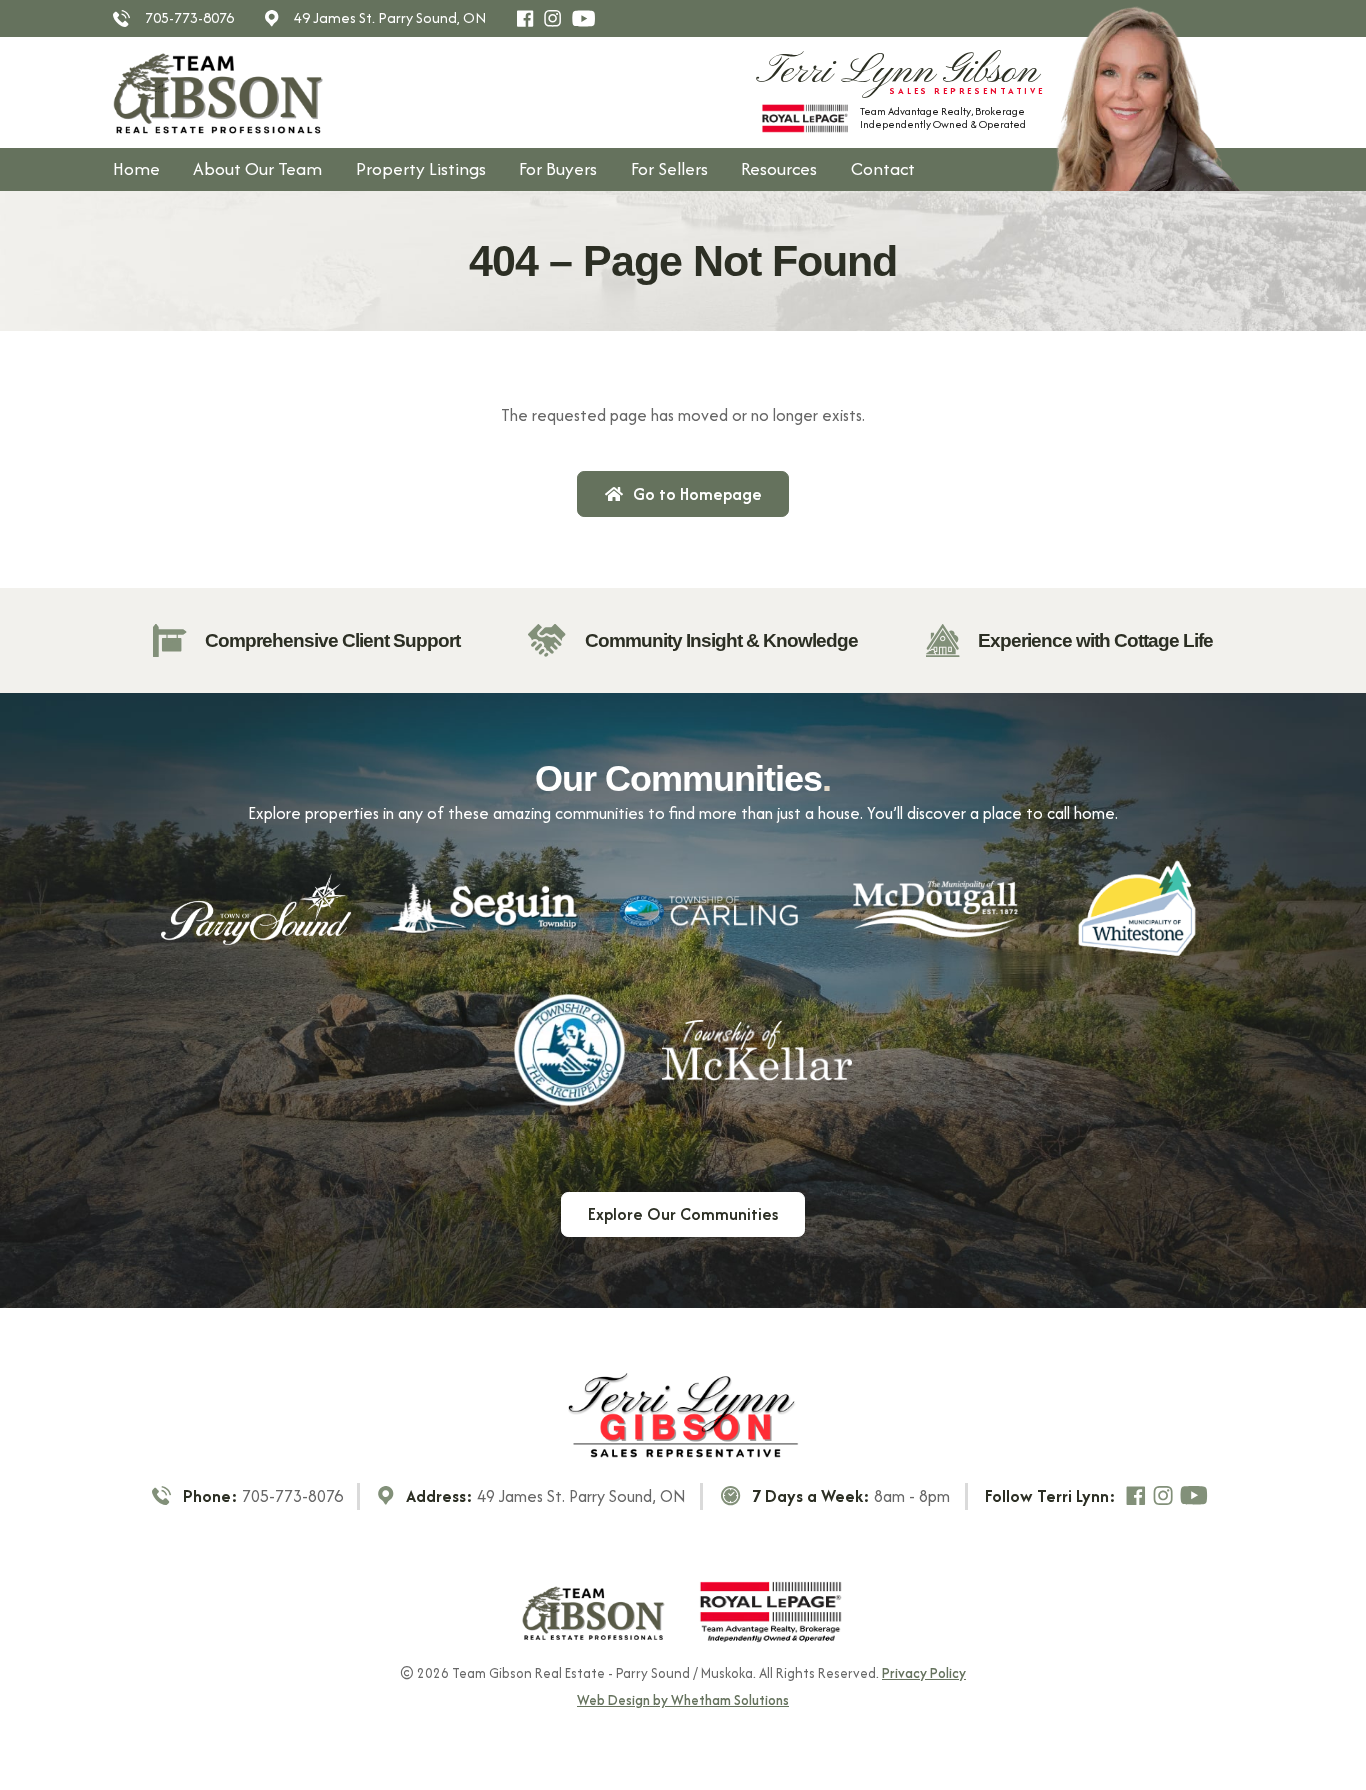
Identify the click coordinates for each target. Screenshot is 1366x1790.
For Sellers (669, 168)
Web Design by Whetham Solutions (683, 1701)
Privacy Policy (924, 1673)
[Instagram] (557, 18)
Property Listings (421, 168)
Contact (883, 168)
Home (136, 168)
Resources (779, 168)
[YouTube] (587, 18)
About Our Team (257, 168)
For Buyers (558, 168)
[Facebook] (529, 18)
